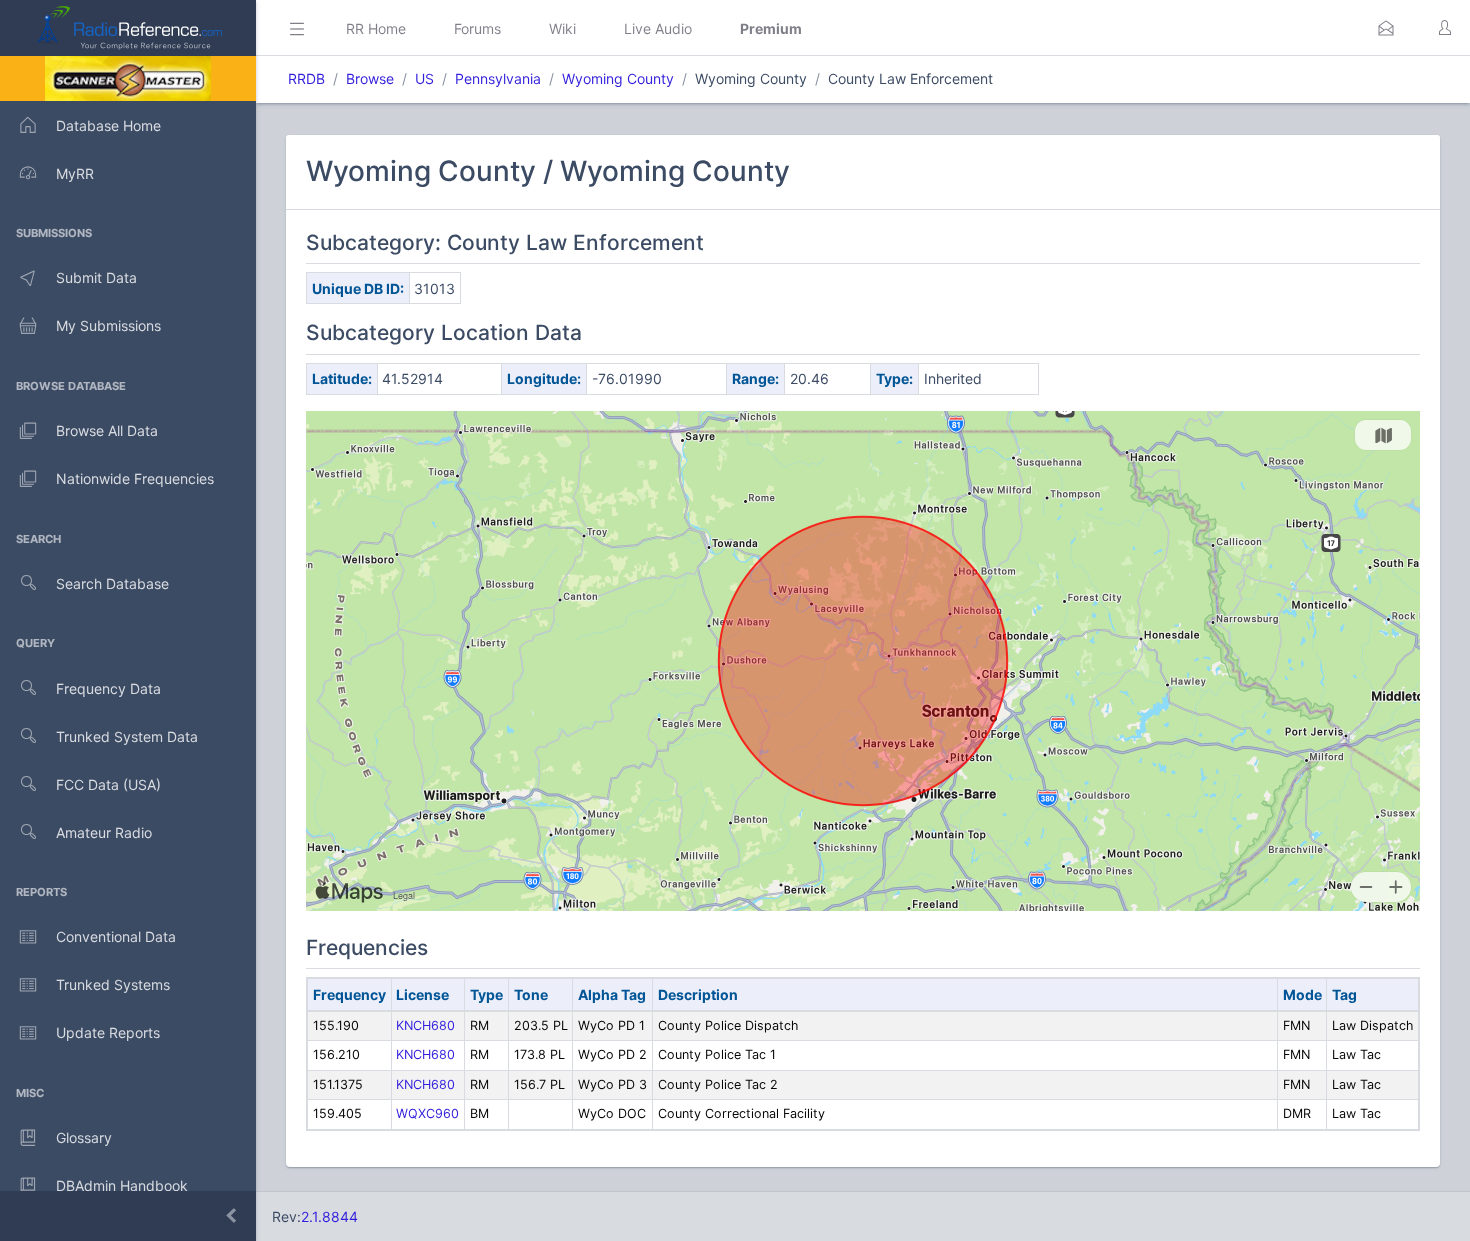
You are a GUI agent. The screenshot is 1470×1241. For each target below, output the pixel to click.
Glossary (84, 1137)
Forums (477, 28)
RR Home (376, 28)
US (424, 78)
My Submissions (108, 325)
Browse (370, 78)
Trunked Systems (113, 984)
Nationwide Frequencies (135, 478)
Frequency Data (108, 688)
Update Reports (108, 1032)
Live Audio (658, 28)
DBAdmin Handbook (122, 1185)
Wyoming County (618, 78)
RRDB (306, 78)
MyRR (75, 173)
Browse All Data (107, 430)
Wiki (562, 28)
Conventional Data (116, 936)
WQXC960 (427, 1113)
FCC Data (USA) (108, 784)
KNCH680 (425, 1025)
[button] (1386, 28)
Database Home (108, 125)
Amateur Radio (104, 832)
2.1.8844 (329, 1216)
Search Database (112, 583)
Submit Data (96, 277)
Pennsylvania (498, 78)
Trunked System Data (127, 736)
